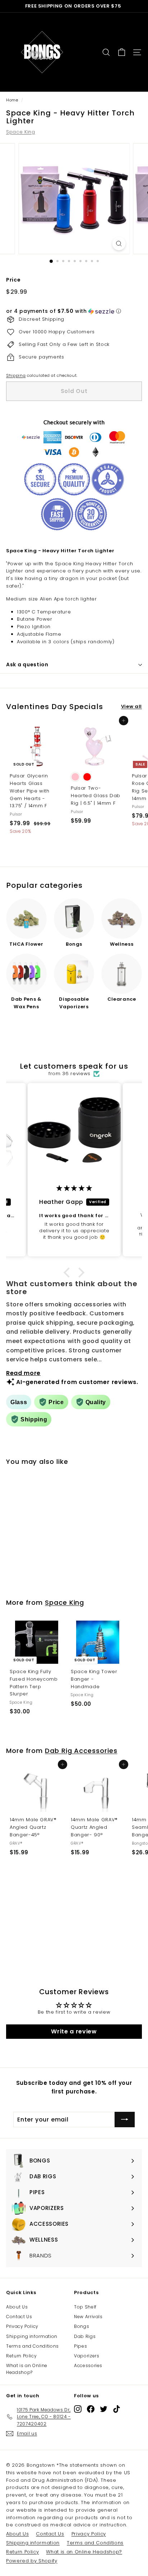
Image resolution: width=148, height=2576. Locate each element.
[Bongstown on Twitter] (104, 2409)
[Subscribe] (125, 2120)
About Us (17, 2307)
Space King (21, 132)
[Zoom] (119, 244)
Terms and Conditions (33, 2346)
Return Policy (21, 2356)
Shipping (16, 375)
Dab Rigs (85, 2336)
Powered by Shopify (32, 2561)
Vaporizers (87, 2356)
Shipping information (32, 2336)
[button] (74, 311)
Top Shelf (85, 2307)
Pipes (80, 2346)
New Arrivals (88, 2317)
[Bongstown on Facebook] (91, 2409)
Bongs (82, 2326)
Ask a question (27, 664)
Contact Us (19, 2317)
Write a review (74, 2031)
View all (131, 706)
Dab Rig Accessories (81, 1751)
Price (13, 280)
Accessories (88, 2365)
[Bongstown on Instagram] (78, 2409)
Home (12, 100)
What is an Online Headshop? (27, 2369)
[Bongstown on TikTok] (117, 2409)
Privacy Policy (22, 2326)
